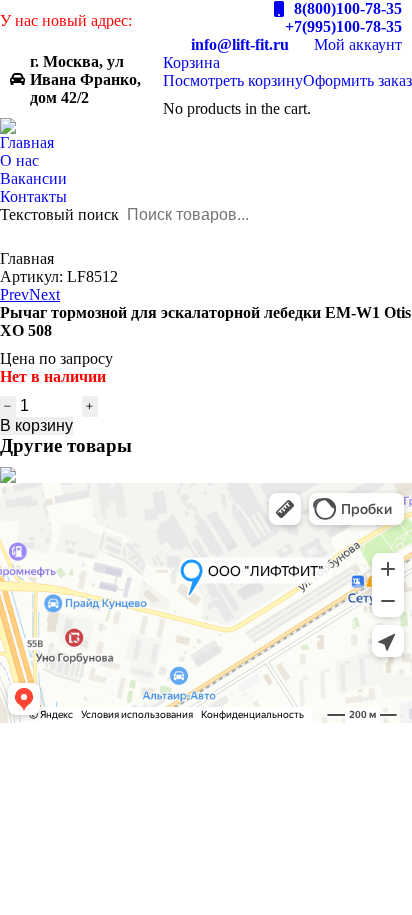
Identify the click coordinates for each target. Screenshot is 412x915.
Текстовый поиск (59, 214)
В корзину (36, 425)
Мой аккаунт (358, 44)
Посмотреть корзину (233, 80)
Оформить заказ (357, 80)
